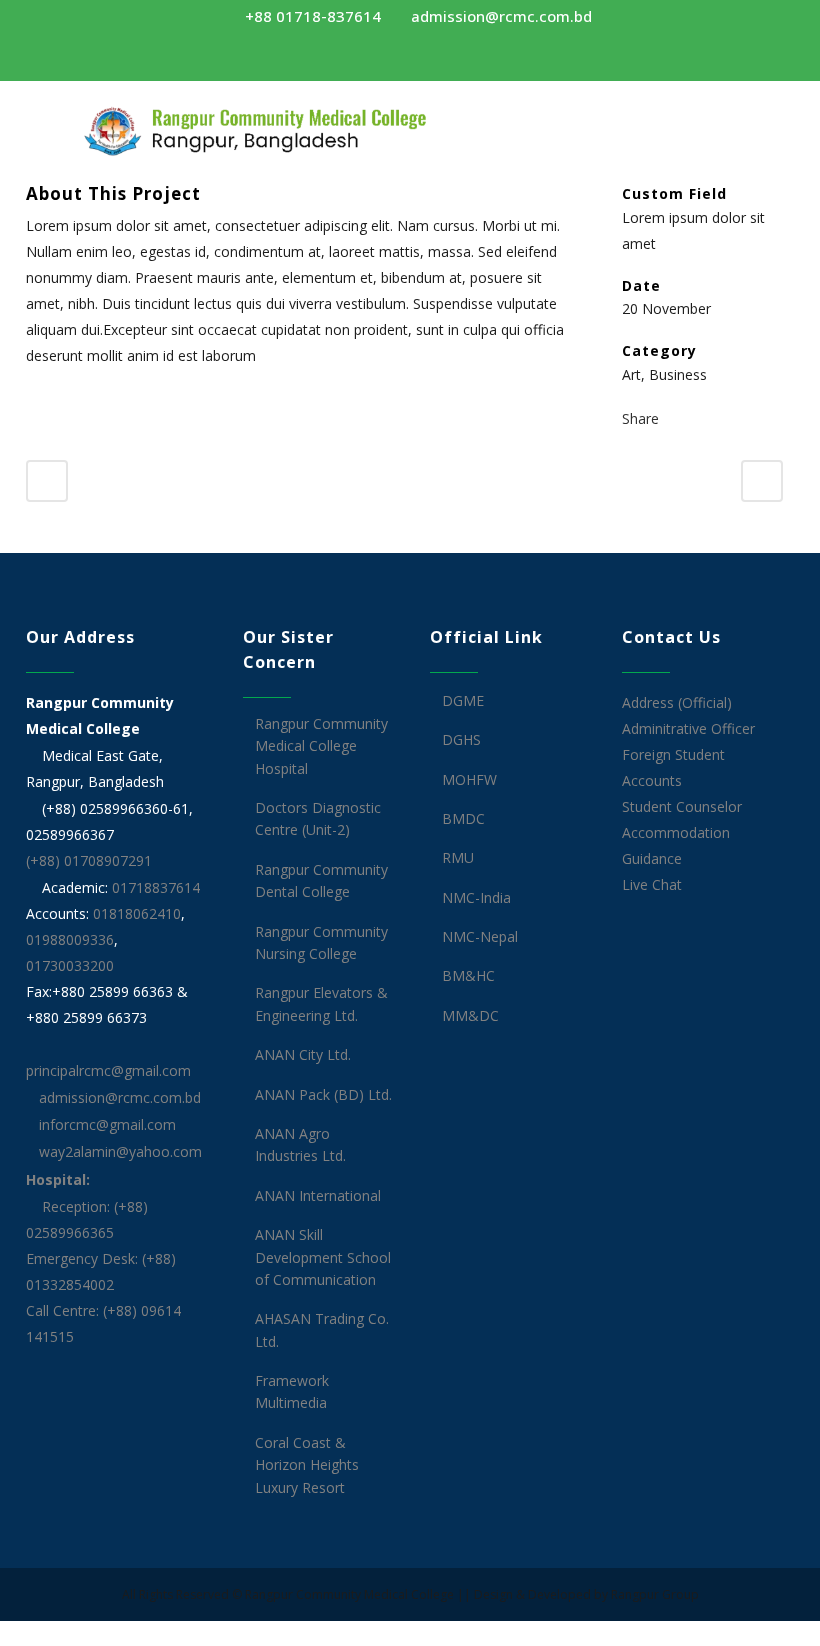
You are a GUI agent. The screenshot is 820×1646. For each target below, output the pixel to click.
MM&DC (470, 1015)
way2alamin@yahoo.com (118, 1151)
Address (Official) (677, 702)
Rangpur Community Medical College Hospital (321, 746)
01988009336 (70, 939)
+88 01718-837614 (311, 16)
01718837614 (156, 887)
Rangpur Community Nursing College (321, 942)
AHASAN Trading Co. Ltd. (322, 1329)
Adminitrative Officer (688, 728)
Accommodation (676, 832)
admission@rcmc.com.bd (499, 16)
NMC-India (476, 897)
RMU (458, 857)
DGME (463, 700)
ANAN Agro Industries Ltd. (300, 1144)
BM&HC (468, 975)
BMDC (463, 818)
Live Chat (652, 884)
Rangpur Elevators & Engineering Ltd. (321, 1003)
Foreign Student (673, 754)
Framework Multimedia (292, 1391)
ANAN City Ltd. (303, 1054)
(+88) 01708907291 (89, 860)
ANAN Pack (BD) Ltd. (323, 1094)
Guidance (652, 858)
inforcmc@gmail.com (105, 1124)
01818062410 (137, 913)
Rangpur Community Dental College (321, 880)
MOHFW (469, 779)
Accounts (652, 780)
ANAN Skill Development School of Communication (323, 1257)
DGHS (461, 739)
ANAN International (318, 1195)
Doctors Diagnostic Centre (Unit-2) (318, 818)
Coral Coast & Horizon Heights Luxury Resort (307, 1465)
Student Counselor (682, 806)
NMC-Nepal (480, 936)
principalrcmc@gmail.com (108, 1070)
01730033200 (70, 965)
